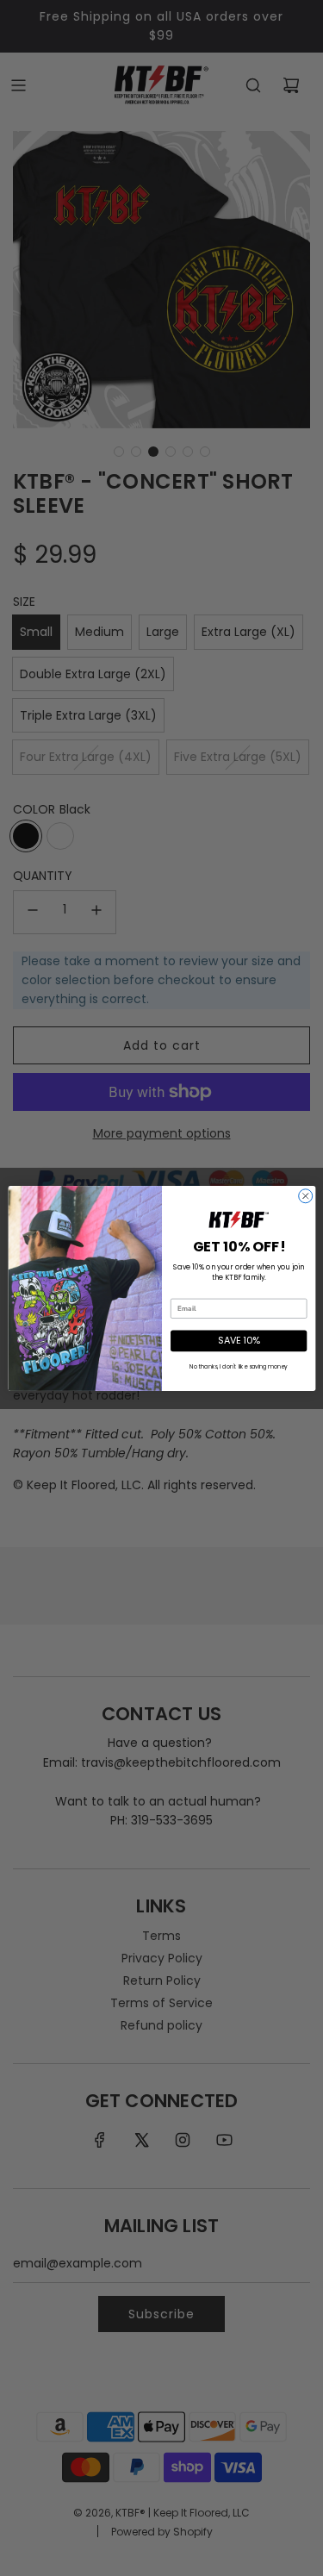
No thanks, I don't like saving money (238, 1366)
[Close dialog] (305, 1195)
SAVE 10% (239, 1340)
